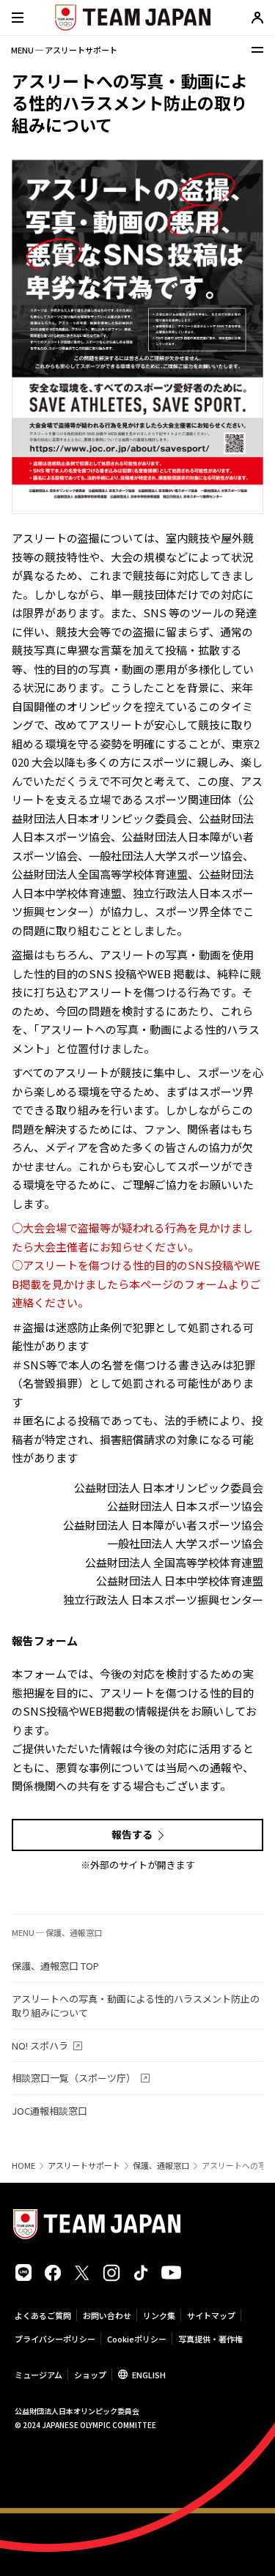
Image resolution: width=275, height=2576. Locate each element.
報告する (132, 1834)
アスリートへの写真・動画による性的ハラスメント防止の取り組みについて (136, 2006)
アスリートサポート (84, 2166)
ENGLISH (149, 2375)
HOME (23, 2166)
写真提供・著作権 (210, 2339)
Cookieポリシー (137, 2339)
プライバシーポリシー (55, 2339)
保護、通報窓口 (161, 2166)
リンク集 (159, 2315)
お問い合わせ (107, 2315)
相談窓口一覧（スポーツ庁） (74, 2078)
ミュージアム (38, 2375)
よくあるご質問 (43, 2315)
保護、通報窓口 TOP (55, 1966)
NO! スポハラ (40, 2045)
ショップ (90, 2375)
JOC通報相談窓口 (49, 2111)
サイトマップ (211, 2315)
